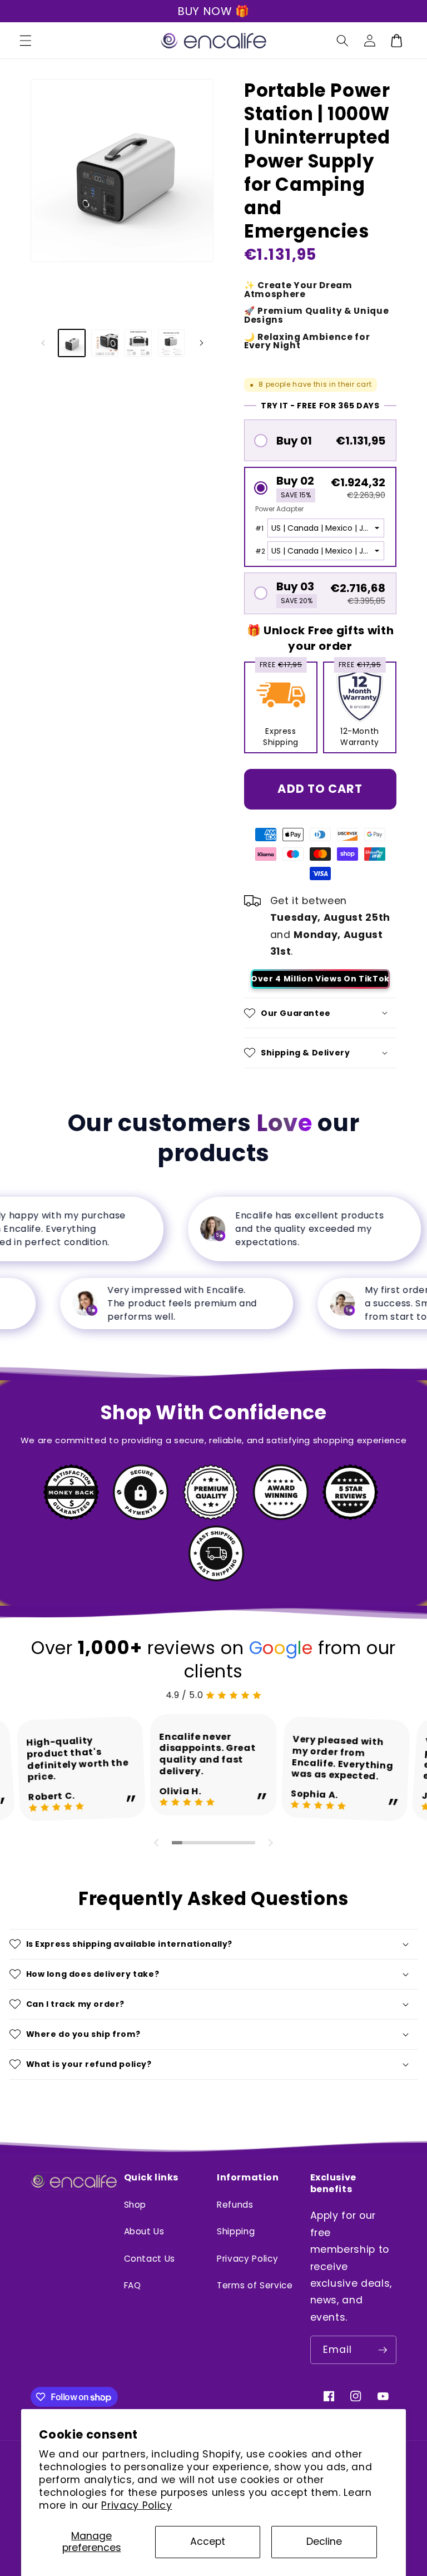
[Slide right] (201, 343)
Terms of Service (255, 2285)
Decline (324, 2542)
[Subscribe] (383, 2350)
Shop (135, 2205)
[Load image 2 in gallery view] (105, 343)
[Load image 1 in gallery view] (72, 343)
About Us (144, 2231)
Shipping (236, 2231)
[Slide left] (43, 343)
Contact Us (150, 2259)
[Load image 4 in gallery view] (172, 343)
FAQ (133, 2285)
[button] (26, 41)
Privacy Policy (136, 2505)
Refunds (235, 2205)
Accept (208, 2542)
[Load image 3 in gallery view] (138, 343)
